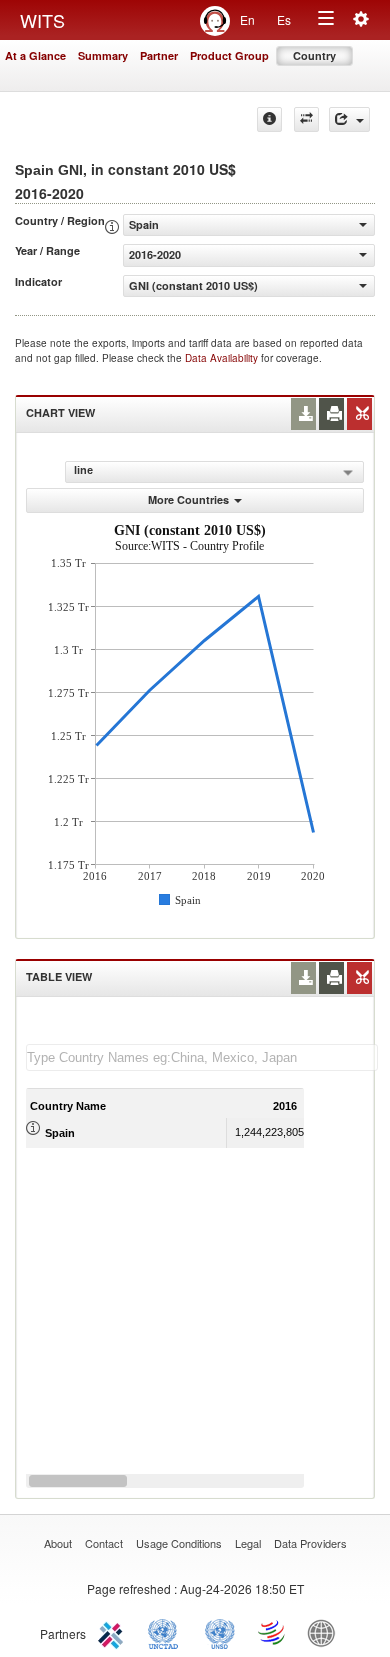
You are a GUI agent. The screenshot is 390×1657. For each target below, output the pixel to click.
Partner (159, 55)
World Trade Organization (273, 1632)
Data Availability (223, 358)
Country (314, 55)
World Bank (326, 1632)
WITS (42, 20)
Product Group (229, 55)
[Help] (269, 119)
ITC (114, 1632)
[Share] (349, 119)
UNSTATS (220, 1632)
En (247, 19)
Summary (103, 55)
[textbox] (202, 1057)
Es (284, 19)
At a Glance (35, 55)
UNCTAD (167, 1632)
